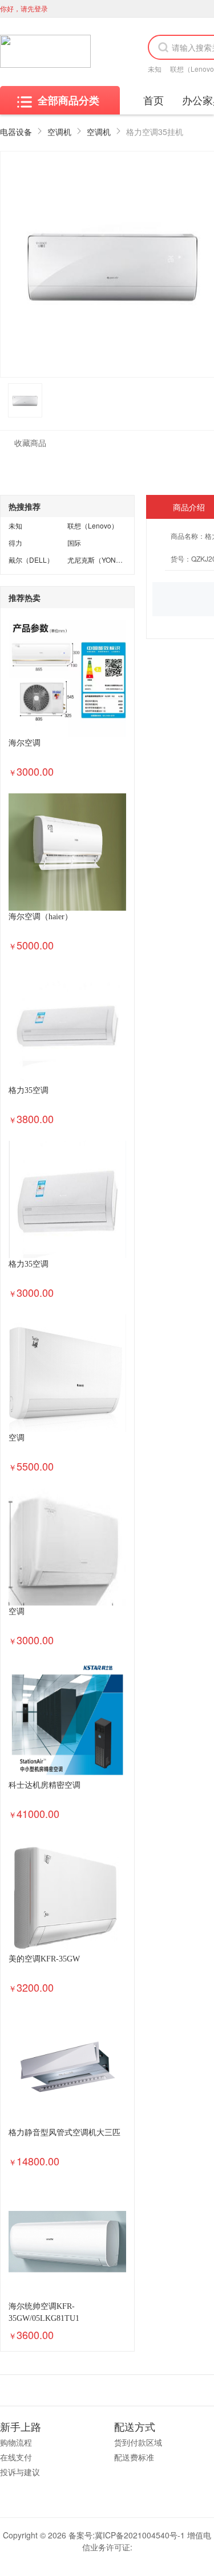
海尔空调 (25, 743)
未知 (155, 69)
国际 (74, 542)
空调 (17, 1438)
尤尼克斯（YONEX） (100, 560)
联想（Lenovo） (93, 525)
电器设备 (16, 132)
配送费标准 (134, 2457)
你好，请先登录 (24, 8)
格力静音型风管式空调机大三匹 (64, 2133)
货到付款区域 (138, 2442)
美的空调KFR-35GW (44, 1959)
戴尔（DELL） (31, 560)
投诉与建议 (20, 2472)
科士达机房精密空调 (45, 1785)
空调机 (59, 132)
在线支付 (16, 2457)
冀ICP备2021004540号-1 (140, 2535)
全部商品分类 (68, 100)
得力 (15, 542)
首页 (154, 100)
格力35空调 (29, 1090)
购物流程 (16, 2442)
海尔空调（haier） (41, 917)
